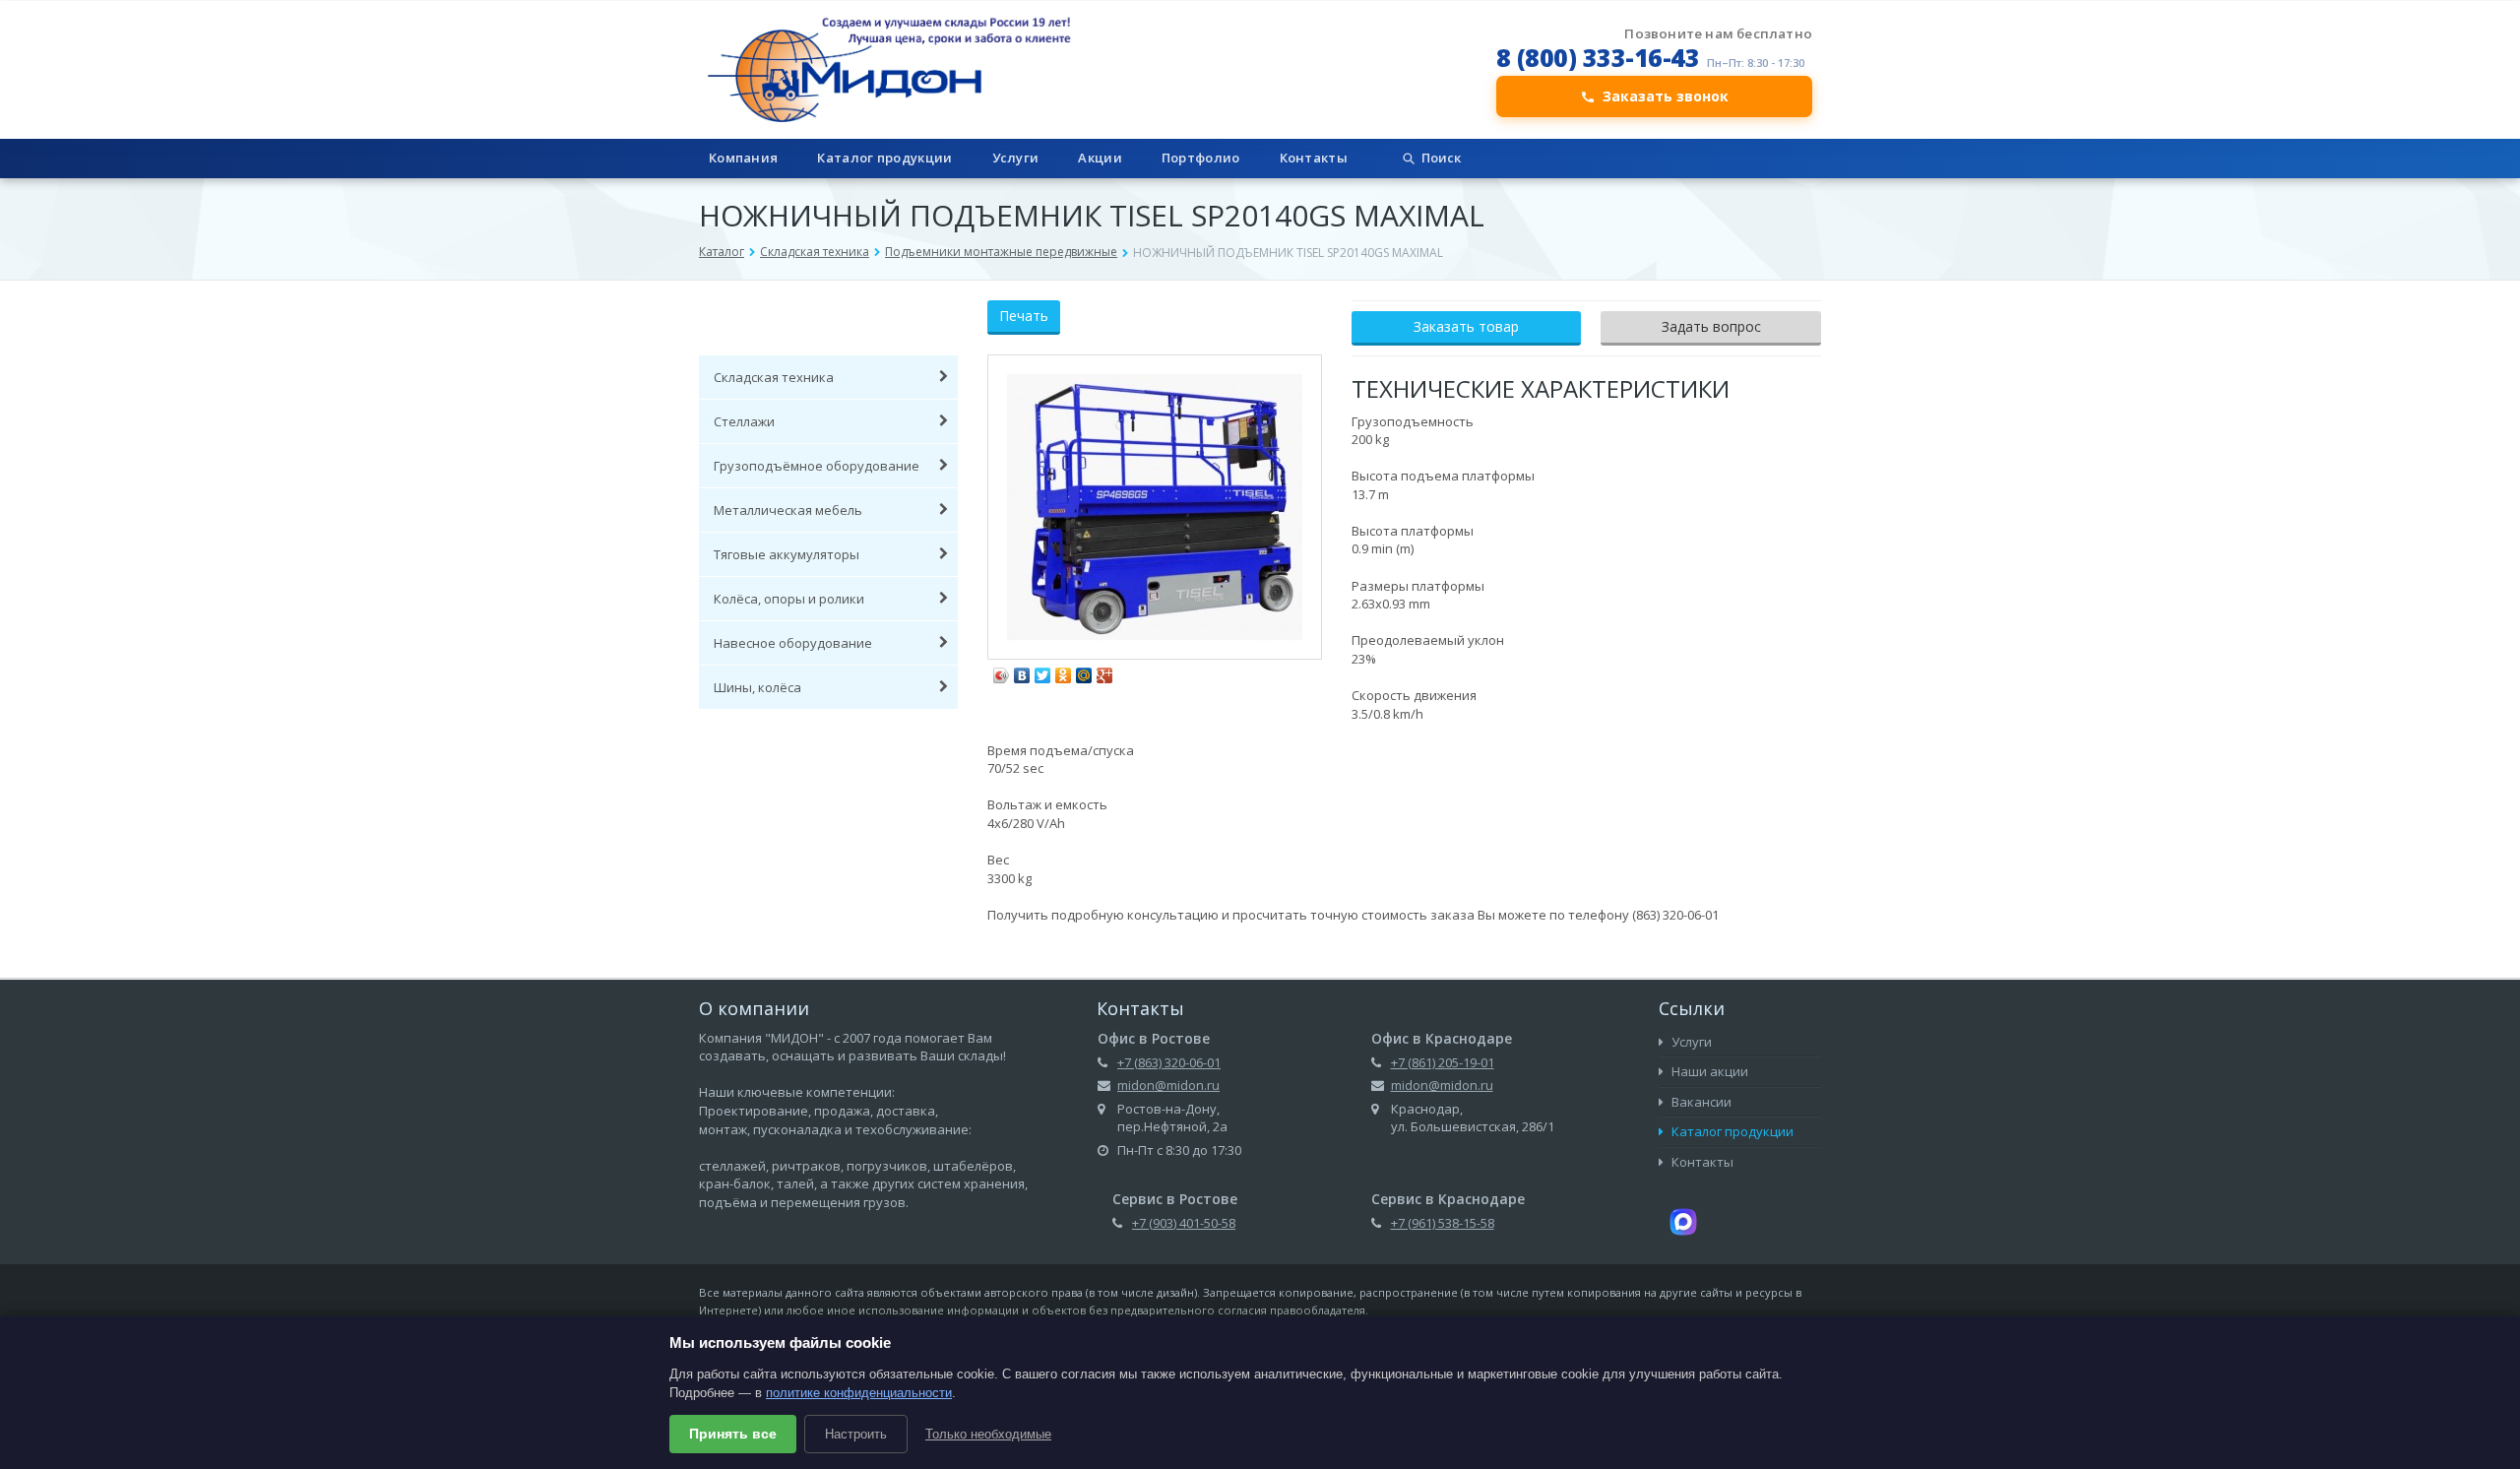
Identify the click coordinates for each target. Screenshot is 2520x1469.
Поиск (1441, 158)
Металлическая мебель (788, 510)
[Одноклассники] (1064, 671)
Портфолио (1201, 158)
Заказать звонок (1666, 96)
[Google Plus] (1105, 671)
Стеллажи (744, 421)
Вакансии (1700, 1102)
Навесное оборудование (793, 643)
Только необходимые (988, 1434)
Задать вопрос (1711, 326)
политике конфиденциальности (859, 1393)
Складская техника (815, 252)
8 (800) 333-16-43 (1598, 57)
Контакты (1314, 158)
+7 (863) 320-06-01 (1169, 1062)
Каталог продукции (884, 158)
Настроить (856, 1434)
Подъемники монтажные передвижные (1001, 252)
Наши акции (1708, 1071)
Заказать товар (1466, 326)
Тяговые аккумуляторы (787, 554)
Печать (1024, 316)
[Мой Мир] (1084, 671)
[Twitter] (1043, 671)
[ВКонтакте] (1022, 671)
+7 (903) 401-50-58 (1184, 1223)
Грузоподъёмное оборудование (817, 466)
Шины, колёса (757, 687)
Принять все (733, 1434)
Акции (1100, 158)
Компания (743, 158)
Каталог (722, 252)
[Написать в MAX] (1683, 1220)
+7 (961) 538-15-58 (1443, 1223)
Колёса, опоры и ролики (789, 599)
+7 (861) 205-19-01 (1443, 1062)
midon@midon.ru (1168, 1085)
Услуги (1016, 158)
